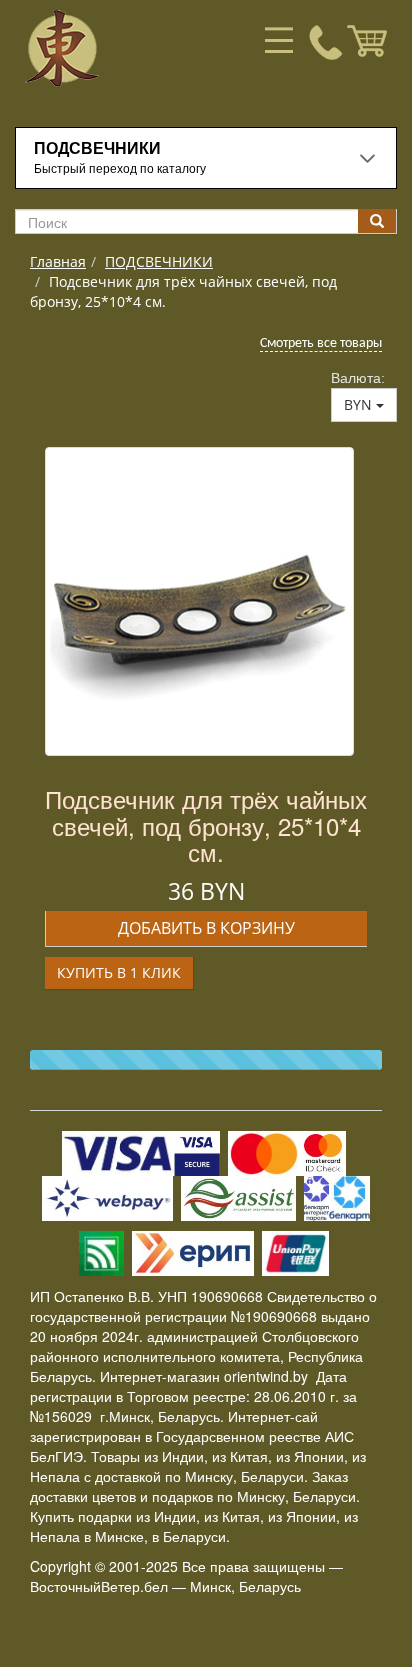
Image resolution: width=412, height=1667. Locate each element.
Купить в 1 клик (119, 972)
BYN (360, 404)
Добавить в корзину (206, 928)
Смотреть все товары (321, 343)
